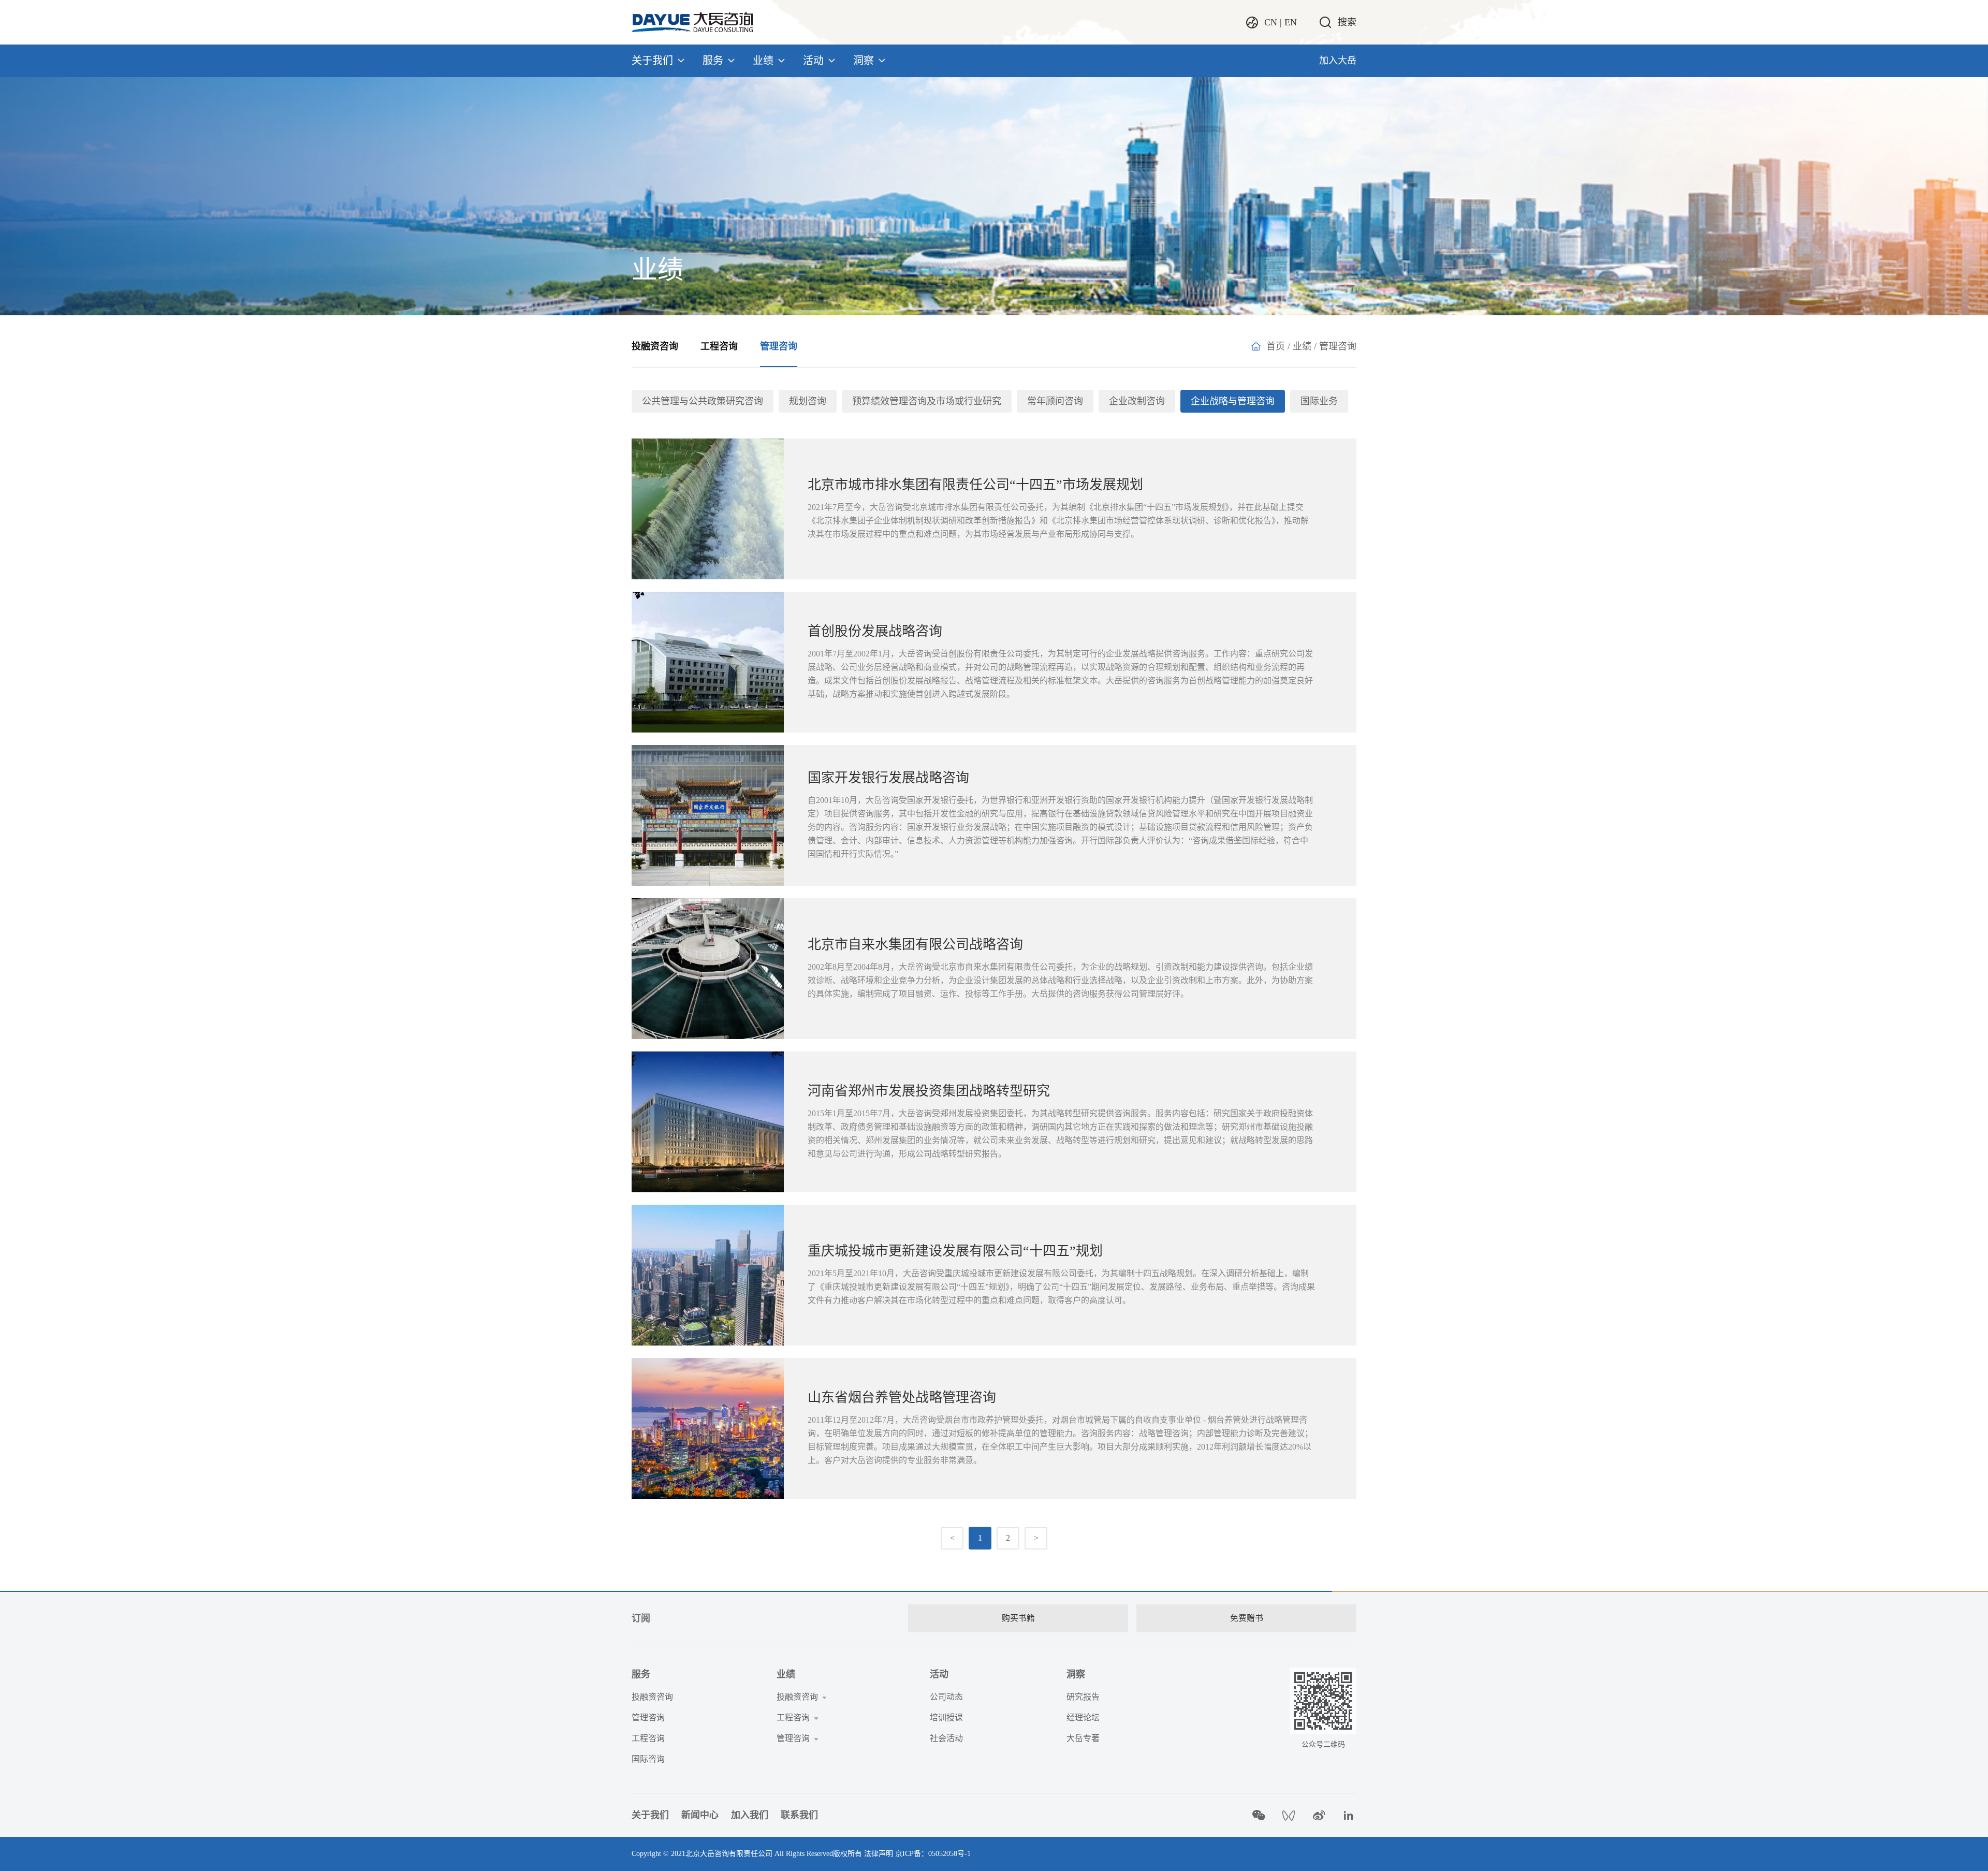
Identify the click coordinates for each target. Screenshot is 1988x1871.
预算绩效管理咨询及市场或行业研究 (927, 401)
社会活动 (946, 1738)
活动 (813, 61)
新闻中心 (700, 1815)
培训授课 (946, 1717)
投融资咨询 (655, 346)
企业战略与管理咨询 (1233, 401)
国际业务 (1319, 401)
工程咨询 (719, 346)
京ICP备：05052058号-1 (933, 1854)
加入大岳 (1338, 61)
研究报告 (1083, 1697)
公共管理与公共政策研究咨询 (703, 401)
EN (1291, 22)
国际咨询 (648, 1759)
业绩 (763, 61)
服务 (713, 61)
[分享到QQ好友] (1289, 1815)
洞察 (864, 61)
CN (1271, 22)
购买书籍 (1018, 1618)
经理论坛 (1083, 1717)
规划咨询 (808, 401)
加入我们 (750, 1815)
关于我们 (652, 61)
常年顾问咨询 (1055, 401)
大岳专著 (1083, 1738)
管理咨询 (779, 346)
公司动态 (946, 1697)
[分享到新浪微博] (1319, 1815)
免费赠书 (1247, 1618)
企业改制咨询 (1137, 401)
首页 (1276, 346)
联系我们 (799, 1815)
